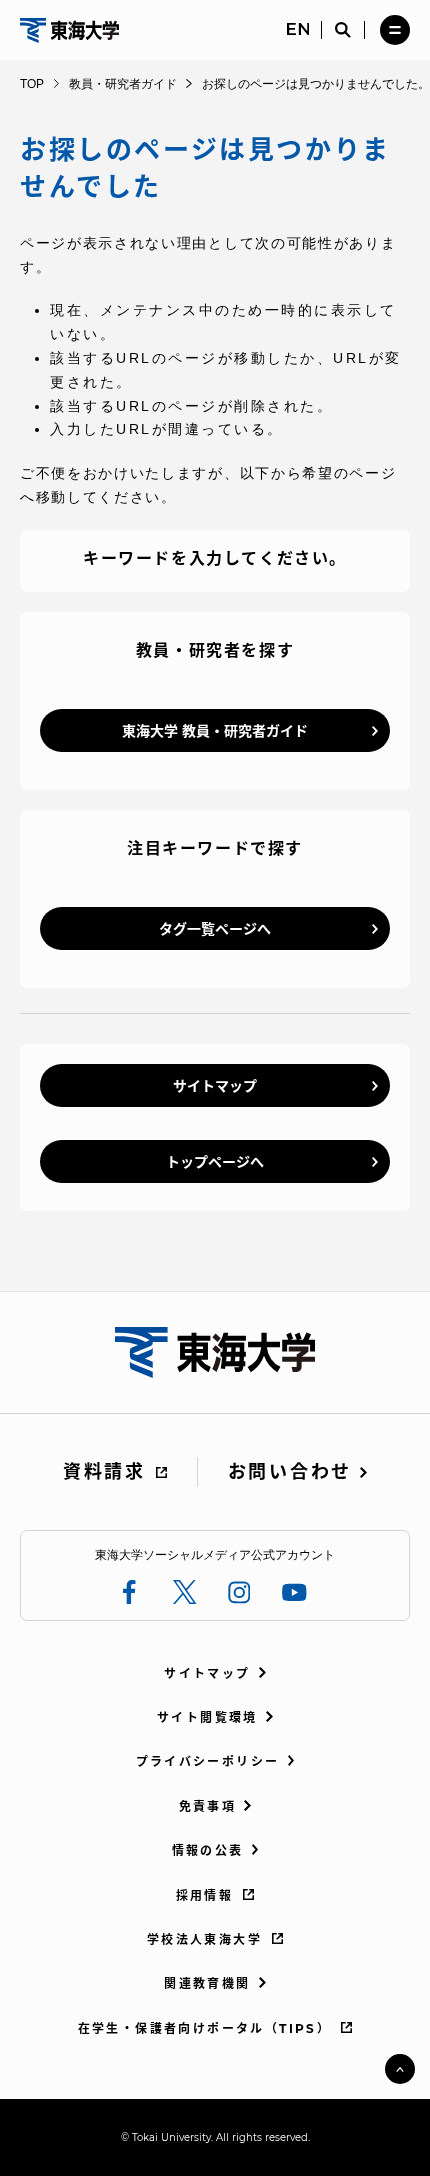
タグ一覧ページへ (215, 929)
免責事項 (208, 1806)
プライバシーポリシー (208, 1761)
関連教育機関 (207, 1983)
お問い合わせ (290, 1472)
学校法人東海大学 (204, 1939)
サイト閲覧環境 (207, 1717)
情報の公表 (208, 1850)
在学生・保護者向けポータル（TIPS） (205, 2028)
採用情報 (205, 1895)
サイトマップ (215, 1086)
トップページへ (215, 1162)
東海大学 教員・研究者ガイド (215, 731)
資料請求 (104, 1472)
